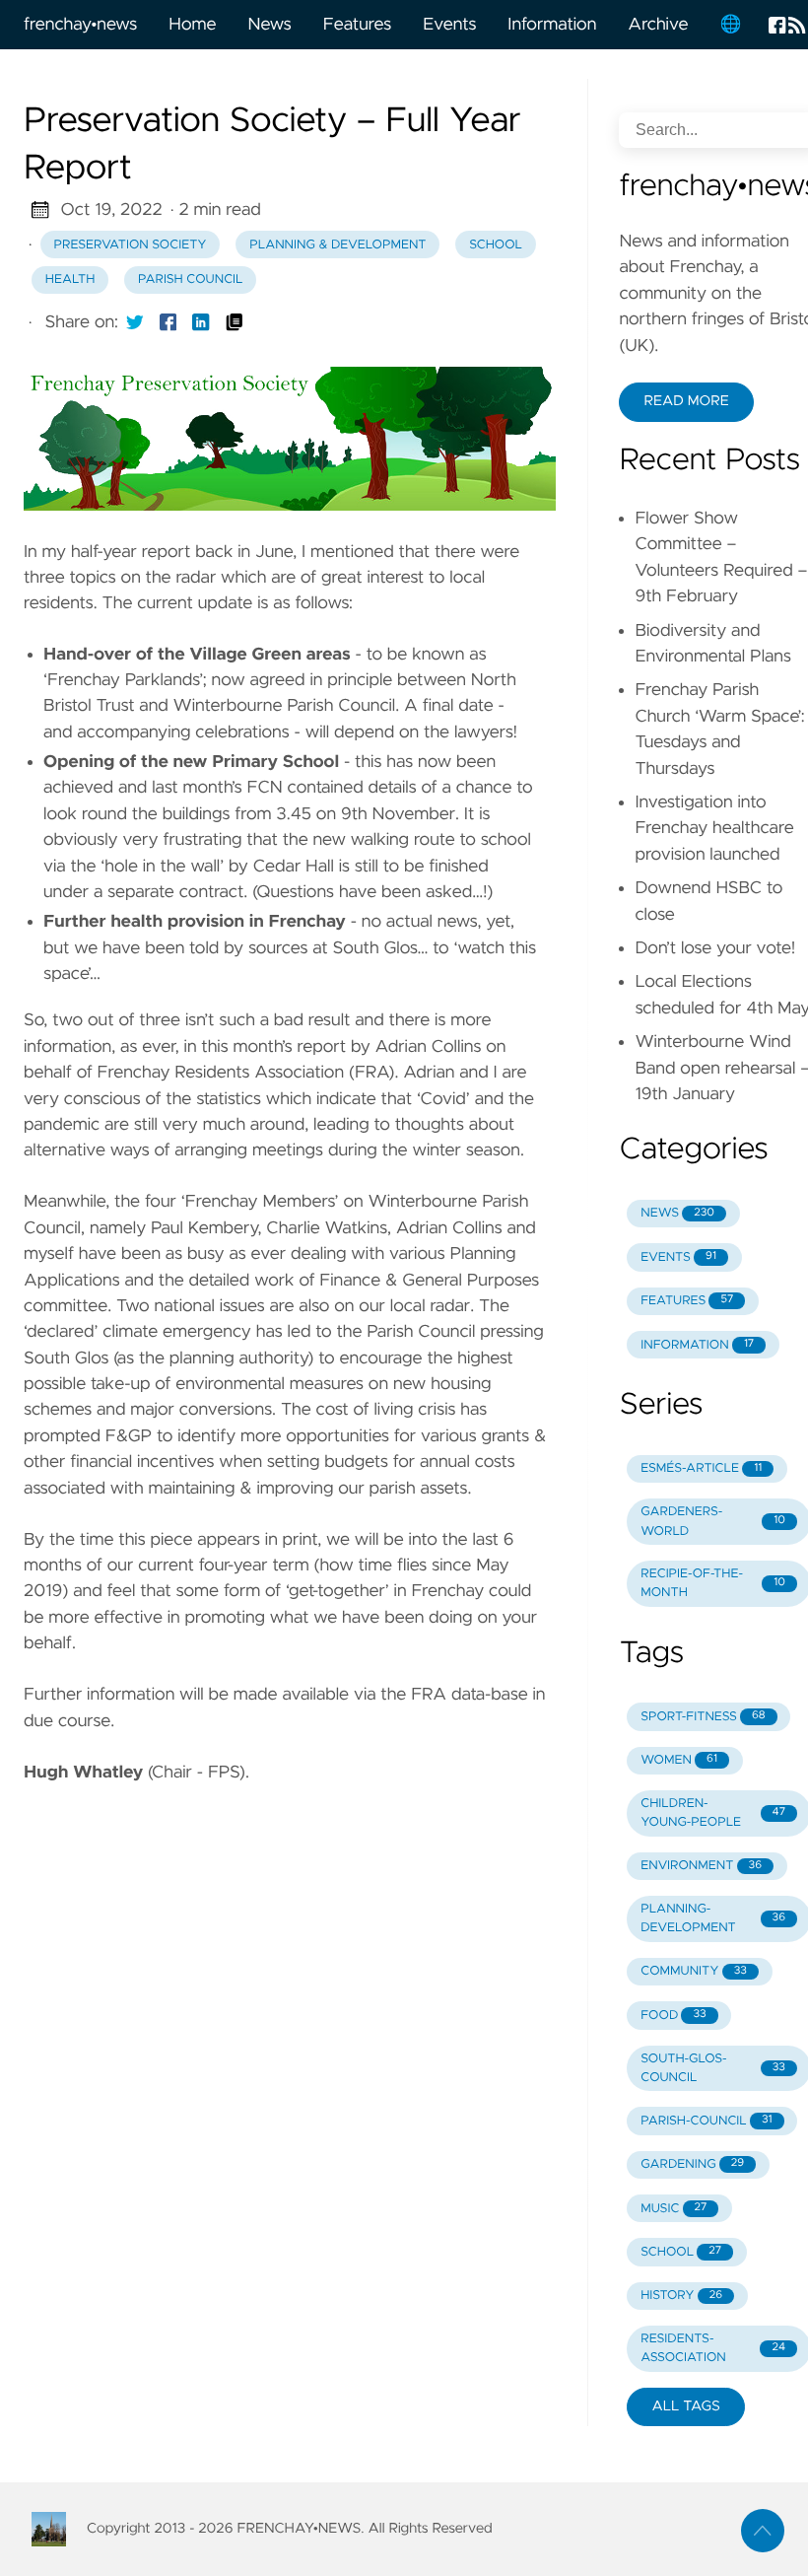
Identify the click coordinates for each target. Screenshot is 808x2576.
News (269, 25)
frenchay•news (80, 25)
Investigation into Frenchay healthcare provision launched (714, 829)
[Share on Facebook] (168, 322)
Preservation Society (131, 245)
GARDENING (692, 2164)
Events (449, 25)
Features (357, 25)
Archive (658, 25)
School (496, 245)
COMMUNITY (694, 1971)
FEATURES (687, 1301)
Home (192, 25)
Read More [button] (686, 401)
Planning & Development (337, 245)
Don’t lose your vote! (715, 948)
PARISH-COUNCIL (706, 2121)
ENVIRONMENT (701, 1866)
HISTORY (681, 2296)
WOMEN (679, 1760)
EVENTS (678, 1257)
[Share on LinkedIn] (201, 322)
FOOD (673, 2016)
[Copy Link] (235, 322)
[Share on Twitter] (135, 322)
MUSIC (673, 2209)
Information (552, 25)
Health (70, 279)
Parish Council (191, 279)
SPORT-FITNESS (703, 1717)
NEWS (677, 1213)
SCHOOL (681, 2252)
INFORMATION (697, 1345)
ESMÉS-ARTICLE (701, 1468)
